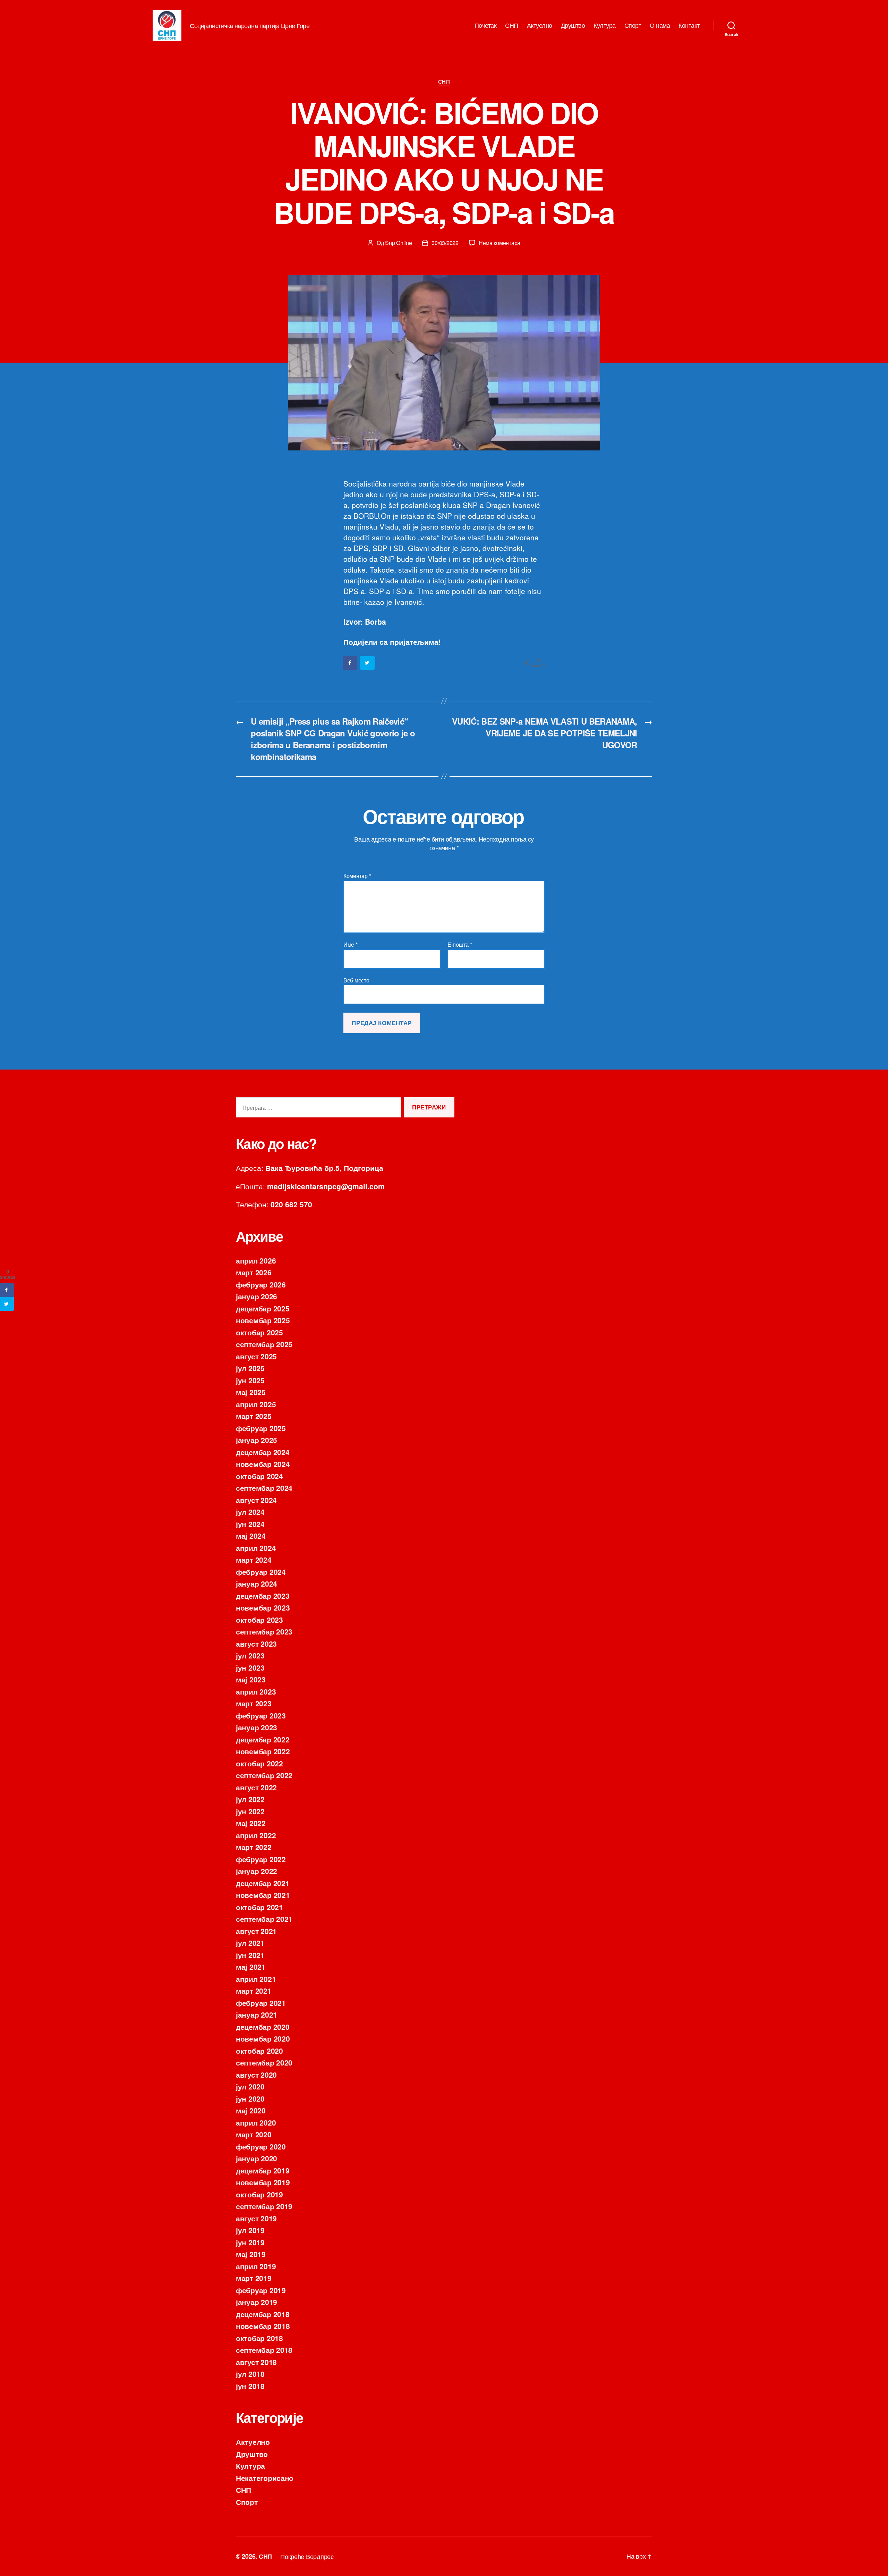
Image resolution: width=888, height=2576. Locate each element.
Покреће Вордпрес (307, 2556)
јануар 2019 (257, 2302)
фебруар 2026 (261, 1284)
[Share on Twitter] (368, 663)
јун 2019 (250, 2242)
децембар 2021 (263, 1883)
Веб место (356, 980)
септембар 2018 (264, 2350)
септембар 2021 (264, 1919)
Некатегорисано (265, 2478)
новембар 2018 (263, 2326)
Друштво (573, 25)
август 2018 (256, 2362)
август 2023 (256, 1644)
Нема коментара (499, 243)
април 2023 (256, 1691)
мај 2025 (251, 1392)
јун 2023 (250, 1667)
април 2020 (256, 2122)
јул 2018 (250, 2374)
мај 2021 (251, 1967)
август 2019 (256, 2218)
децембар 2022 (263, 1739)
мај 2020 (251, 2110)
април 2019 (256, 2266)
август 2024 (256, 1500)
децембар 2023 (263, 1596)
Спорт (633, 25)
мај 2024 (251, 1536)
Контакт (689, 25)
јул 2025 (250, 1368)
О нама (660, 25)
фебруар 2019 (261, 2290)
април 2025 (256, 1404)
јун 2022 (250, 1811)
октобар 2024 (259, 1476)
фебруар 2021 (261, 2003)
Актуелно (540, 25)
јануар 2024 (257, 1583)
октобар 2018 (259, 2338)
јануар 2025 (257, 1440)
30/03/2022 (445, 243)
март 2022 (254, 1847)
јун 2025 (250, 1380)
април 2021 (256, 1979)
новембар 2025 (263, 1320)
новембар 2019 (263, 2182)
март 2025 (254, 1416)
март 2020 (254, 2134)
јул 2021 (250, 1943)
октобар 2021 (259, 1907)
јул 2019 (250, 2230)
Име (351, 945)
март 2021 (254, 1991)
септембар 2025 (264, 1344)
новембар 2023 (263, 1607)
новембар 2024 (263, 1464)
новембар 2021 (263, 1895)
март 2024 (254, 1560)
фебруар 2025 (261, 1428)
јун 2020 (250, 2098)
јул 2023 (250, 1655)
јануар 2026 (257, 1296)
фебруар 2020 (261, 2146)
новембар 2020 (263, 2038)
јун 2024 (250, 1524)
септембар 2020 (264, 2062)
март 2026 (254, 1272)
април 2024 (256, 1548)
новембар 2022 (263, 1751)
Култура (605, 25)
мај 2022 (251, 1823)
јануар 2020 (257, 2158)
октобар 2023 (259, 1620)
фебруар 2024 (261, 1572)
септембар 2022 (264, 1775)
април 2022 (256, 1835)
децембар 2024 (263, 1452)
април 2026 (256, 1260)
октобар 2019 (259, 2194)
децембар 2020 (263, 2027)
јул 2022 (250, 1799)
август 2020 (256, 2075)
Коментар (357, 876)
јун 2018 (250, 2386)
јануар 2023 (257, 1727)
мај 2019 (251, 2254)
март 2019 (254, 2278)
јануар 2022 (257, 1871)
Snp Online (398, 243)
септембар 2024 (264, 1488)
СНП (512, 25)
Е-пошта (460, 945)
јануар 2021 (257, 2015)
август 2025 (256, 1356)
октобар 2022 (259, 1763)
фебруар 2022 (261, 1859)
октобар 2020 (259, 2051)
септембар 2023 (264, 1631)
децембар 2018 (263, 2314)
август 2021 (256, 1931)
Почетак (486, 25)
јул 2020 (250, 2086)
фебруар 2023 (261, 1715)
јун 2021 (250, 1955)
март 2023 (254, 1703)
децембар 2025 (263, 1308)
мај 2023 (251, 1679)
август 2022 (256, 1787)
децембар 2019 (263, 2170)
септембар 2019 (264, 2206)
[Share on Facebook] (350, 663)
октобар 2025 (259, 1332)
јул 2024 (250, 1512)
